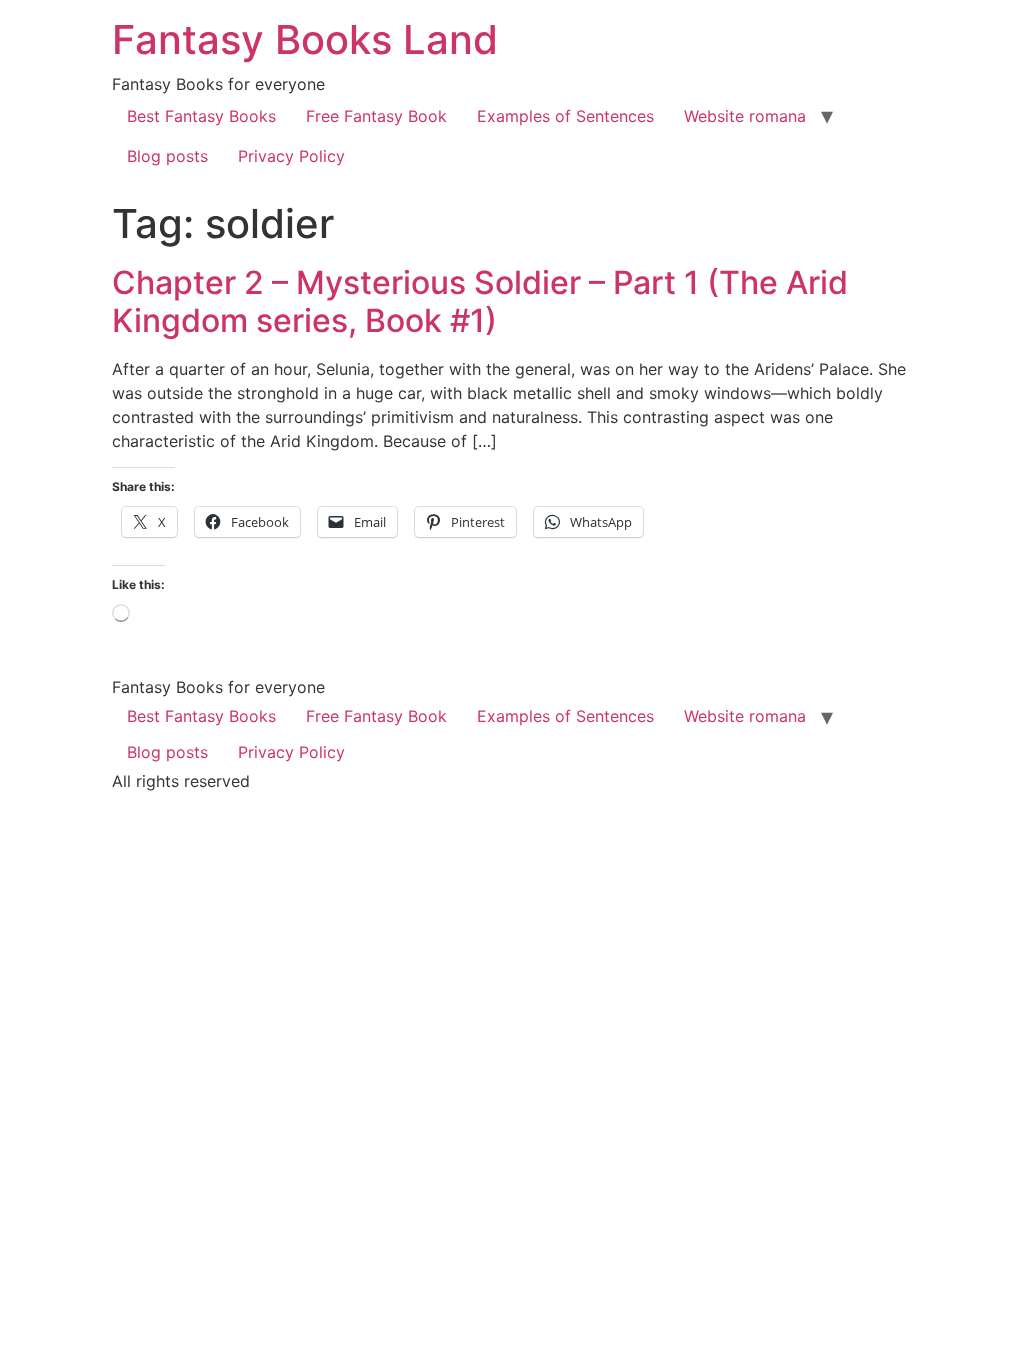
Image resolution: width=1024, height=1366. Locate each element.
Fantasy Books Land (305, 39)
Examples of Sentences (565, 116)
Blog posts (167, 156)
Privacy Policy (291, 156)
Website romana (745, 116)
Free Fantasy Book (376, 116)
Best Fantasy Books (201, 116)
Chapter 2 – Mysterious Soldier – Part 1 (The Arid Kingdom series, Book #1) (480, 301)
